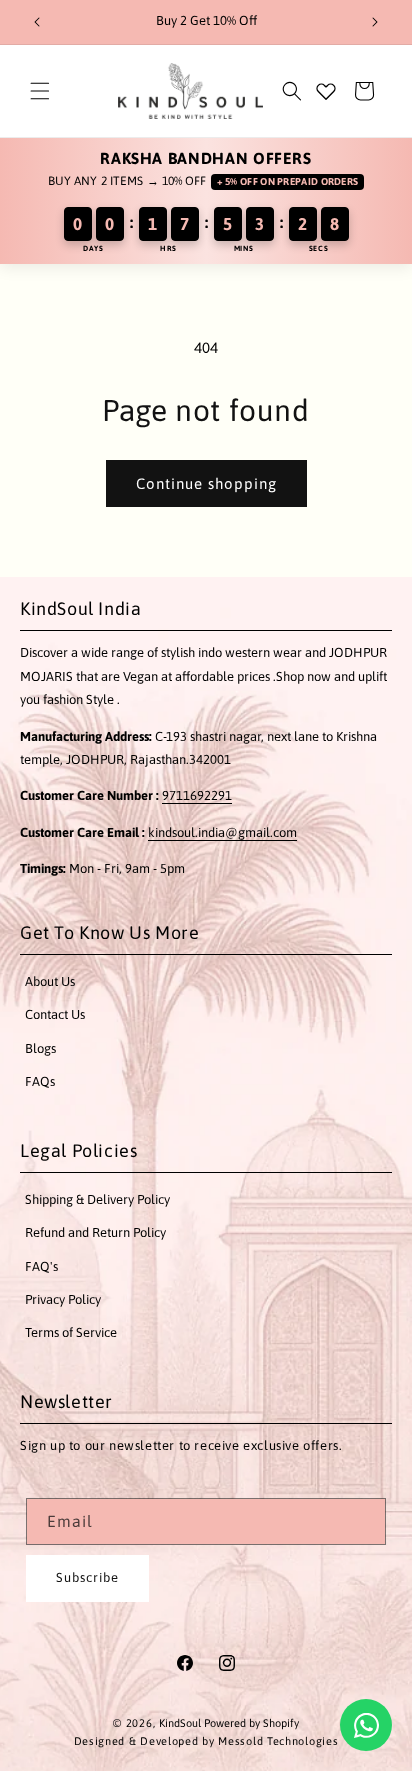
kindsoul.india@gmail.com (222, 832)
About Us (50, 981)
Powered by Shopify (251, 1723)
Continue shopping (206, 483)
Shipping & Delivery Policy (97, 1199)
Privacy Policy (63, 1299)
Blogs (40, 1048)
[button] (40, 91)
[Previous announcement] (37, 22)
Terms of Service (71, 1332)
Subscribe (87, 1577)
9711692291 (197, 795)
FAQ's (41, 1266)
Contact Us (55, 1014)
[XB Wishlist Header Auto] (326, 91)
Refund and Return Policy (95, 1232)
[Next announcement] (375, 22)
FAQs (40, 1081)
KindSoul (180, 1723)
